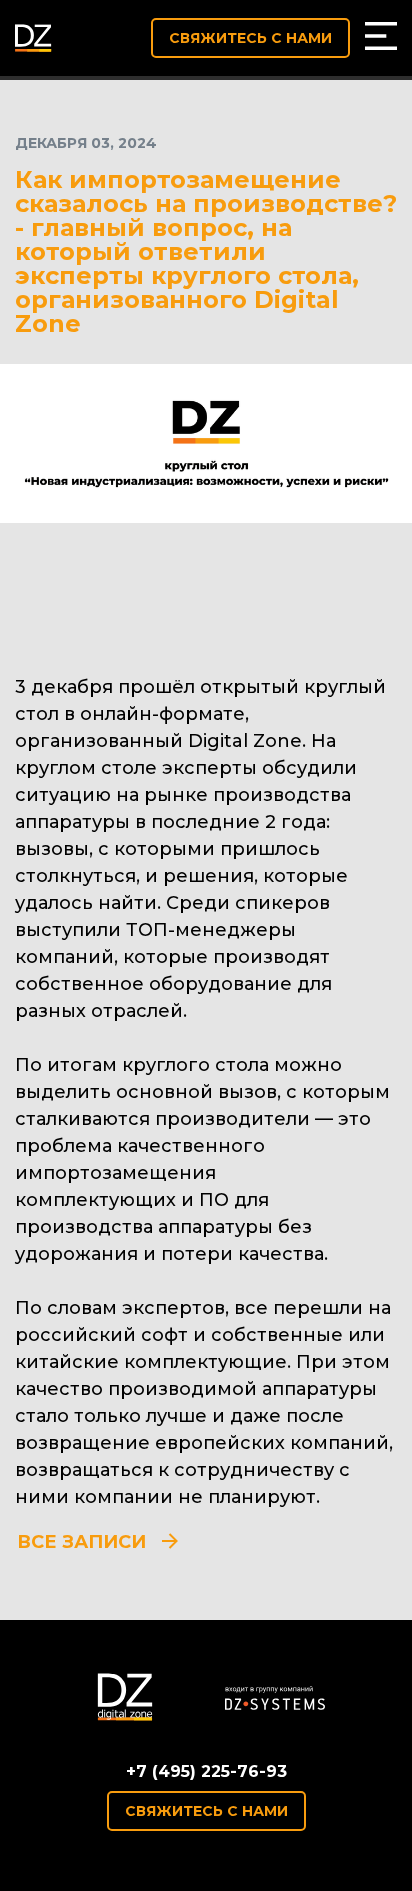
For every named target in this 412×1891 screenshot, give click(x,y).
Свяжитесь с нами (250, 38)
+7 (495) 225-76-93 (206, 1772)
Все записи (81, 1542)
